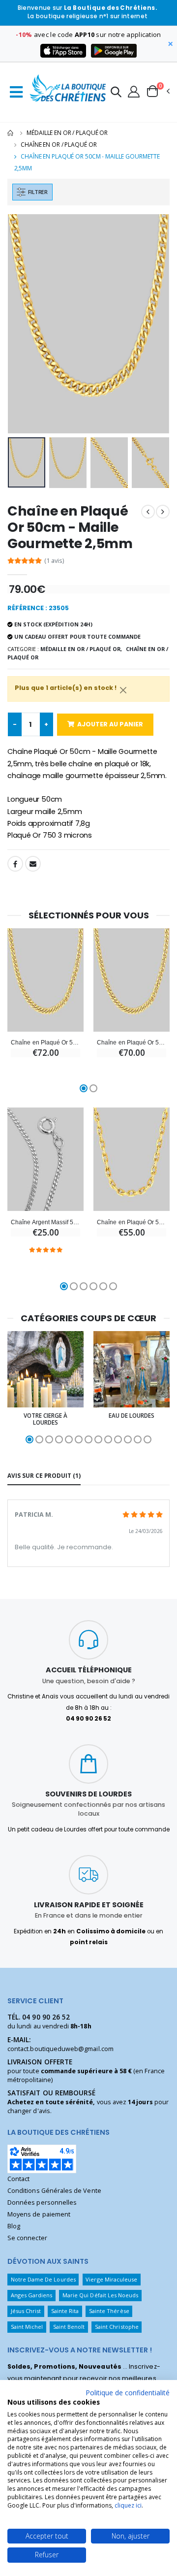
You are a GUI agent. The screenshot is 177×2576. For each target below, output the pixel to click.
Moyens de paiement (39, 2214)
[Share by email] (33, 864)
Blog (14, 2226)
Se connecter (27, 2238)
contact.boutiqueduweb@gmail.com (60, 2049)
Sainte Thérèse (109, 2311)
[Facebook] (15, 864)
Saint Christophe (117, 2327)
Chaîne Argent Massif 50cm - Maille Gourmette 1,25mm (45, 1222)
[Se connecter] (134, 91)
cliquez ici (128, 2505)
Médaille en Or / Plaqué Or (67, 133)
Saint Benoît (69, 2327)
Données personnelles (42, 2202)
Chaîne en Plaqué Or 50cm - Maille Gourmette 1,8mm (45, 1042)
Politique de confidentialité (128, 2393)
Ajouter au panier (110, 724)
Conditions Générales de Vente (54, 2191)
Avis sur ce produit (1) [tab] (44, 1475)
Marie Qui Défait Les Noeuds (101, 2295)
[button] (116, 93)
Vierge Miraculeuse (111, 2279)
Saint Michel (27, 2327)
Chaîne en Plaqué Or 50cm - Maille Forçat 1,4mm (132, 1222)
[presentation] (21, 324)
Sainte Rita (65, 2311)
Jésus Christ (26, 2311)
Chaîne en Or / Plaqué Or (59, 145)
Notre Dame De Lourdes (43, 2279)
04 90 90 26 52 (46, 2017)
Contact (18, 2179)
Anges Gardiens (32, 2295)
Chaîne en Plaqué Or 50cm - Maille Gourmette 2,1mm (132, 1042)
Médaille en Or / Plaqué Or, (81, 649)
